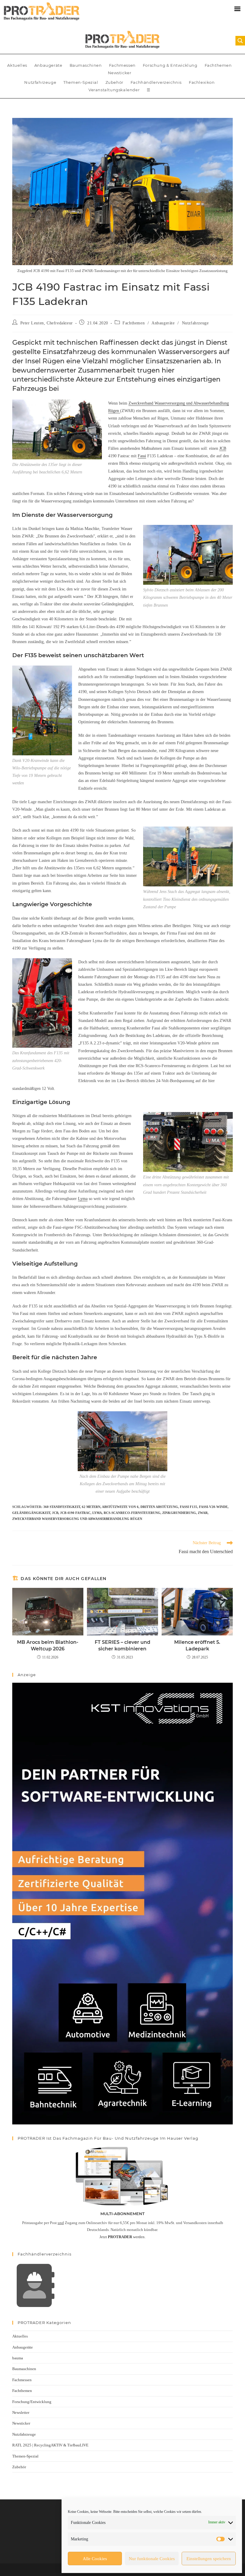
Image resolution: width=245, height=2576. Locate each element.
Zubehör (114, 82)
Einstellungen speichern (209, 2559)
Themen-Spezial (81, 82)
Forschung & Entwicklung (170, 65)
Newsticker (120, 73)
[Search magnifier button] (240, 41)
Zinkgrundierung (179, 1513)
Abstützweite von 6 (120, 1507)
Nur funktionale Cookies (152, 2559)
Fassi (142, 456)
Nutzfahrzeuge (40, 82)
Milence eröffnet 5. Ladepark (197, 1645)
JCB (223, 448)
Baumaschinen (86, 65)
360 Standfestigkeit (62, 1507)
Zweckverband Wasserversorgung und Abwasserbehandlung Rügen (77, 1519)
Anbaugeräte (48, 65)
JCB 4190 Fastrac (75, 1513)
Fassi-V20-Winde (213, 1507)
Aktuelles (17, 65)
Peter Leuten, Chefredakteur (47, 323)
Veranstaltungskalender (114, 90)
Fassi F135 (189, 1507)
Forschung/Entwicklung (32, 2402)
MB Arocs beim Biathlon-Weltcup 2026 (48, 1645)
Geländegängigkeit (31, 1513)
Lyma (83, 1199)
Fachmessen (122, 65)
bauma (18, 2358)
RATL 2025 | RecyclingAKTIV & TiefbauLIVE (50, 2445)
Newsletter (21, 2412)
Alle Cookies (95, 2559)
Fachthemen (218, 65)
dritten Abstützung (159, 1507)
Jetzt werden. (122, 2237)
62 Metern (91, 1507)
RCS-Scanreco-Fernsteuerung (132, 1513)
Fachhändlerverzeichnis (156, 82)
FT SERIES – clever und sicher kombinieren (122, 1645)
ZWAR (203, 1513)
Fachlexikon (202, 82)
